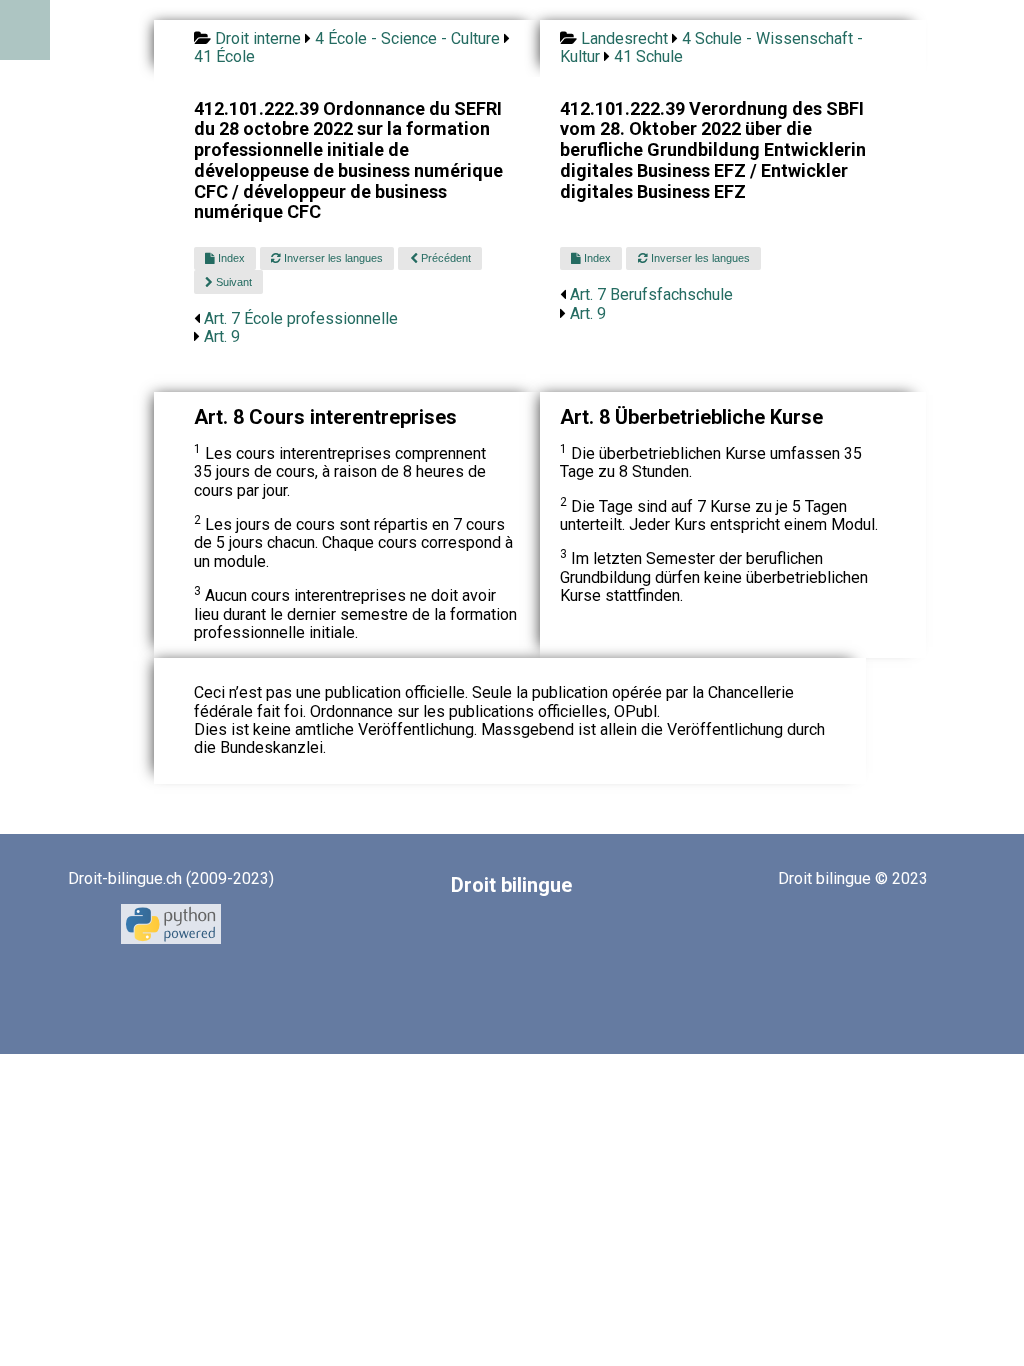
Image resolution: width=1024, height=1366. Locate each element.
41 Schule (648, 56)
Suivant (232, 282)
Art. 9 (222, 336)
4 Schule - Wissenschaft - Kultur (711, 47)
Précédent (444, 258)
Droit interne (258, 38)
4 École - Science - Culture (407, 38)
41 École (224, 56)
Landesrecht (624, 38)
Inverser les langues (332, 258)
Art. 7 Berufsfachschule (651, 294)
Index (230, 258)
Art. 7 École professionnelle (301, 318)
